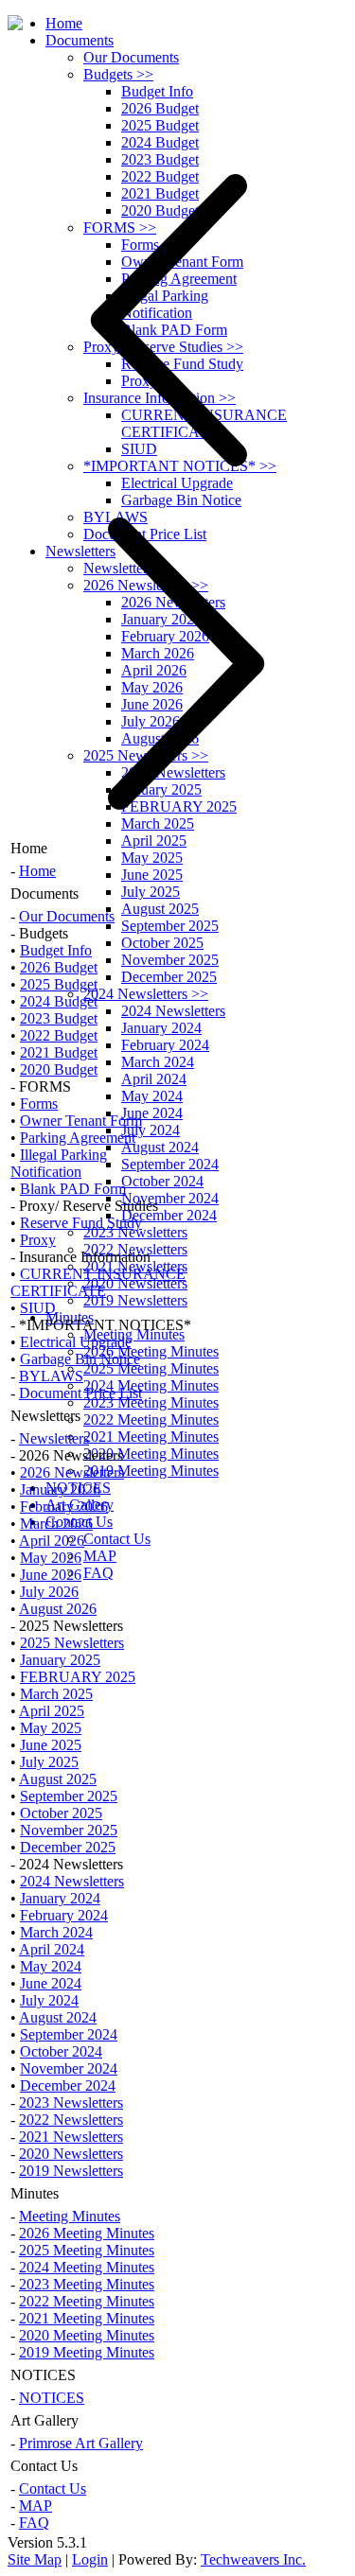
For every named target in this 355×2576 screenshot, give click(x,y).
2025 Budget (160, 125)
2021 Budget (59, 1052)
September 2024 (170, 1164)
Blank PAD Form (73, 1189)
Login (90, 2559)
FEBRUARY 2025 (78, 1677)
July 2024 (151, 1130)
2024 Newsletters (146, 994)
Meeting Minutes (134, 1334)
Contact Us (117, 1539)
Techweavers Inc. (253, 2559)
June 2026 (51, 1575)
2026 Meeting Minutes (151, 1351)
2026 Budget (160, 108)
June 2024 (152, 1113)
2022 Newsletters (71, 2120)
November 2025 (170, 960)
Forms (39, 1104)
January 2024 (161, 1028)
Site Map (35, 2559)
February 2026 (64, 1507)
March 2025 (56, 1694)
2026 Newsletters (72, 1472)
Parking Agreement (78, 1138)
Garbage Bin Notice (80, 1359)
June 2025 (152, 875)
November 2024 (170, 1198)
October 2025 (162, 943)
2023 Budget (59, 1018)
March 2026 (56, 1524)
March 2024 (158, 1062)
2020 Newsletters (135, 1283)
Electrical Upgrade (76, 1342)
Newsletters (54, 1438)
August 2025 (160, 909)
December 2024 (169, 1215)
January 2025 (60, 1660)
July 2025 (151, 892)
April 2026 (52, 1541)
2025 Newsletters (72, 1643)
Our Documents (131, 57)
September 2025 (170, 926)
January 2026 (60, 1490)
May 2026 (51, 1558)
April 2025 (154, 841)
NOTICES (52, 2398)
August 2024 (160, 1147)
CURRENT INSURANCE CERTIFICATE (98, 1282)
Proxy (38, 1240)
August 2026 (58, 1609)
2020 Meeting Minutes (151, 1454)
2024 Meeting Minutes (151, 1385)
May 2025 (152, 858)
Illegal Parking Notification (59, 1163)
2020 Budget (59, 1069)
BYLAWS (51, 1376)
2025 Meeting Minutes (151, 1368)
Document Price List (80, 1393)
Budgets (118, 74)
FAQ (98, 1573)
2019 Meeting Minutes (151, 1471)
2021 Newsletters (71, 2137)
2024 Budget (160, 142)
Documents (80, 40)
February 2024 (165, 1045)
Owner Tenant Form (81, 1121)
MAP (100, 1556)
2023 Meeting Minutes (151, 1402)
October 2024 (162, 1181)
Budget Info (157, 91)
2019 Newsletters (135, 1300)
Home (64, 23)
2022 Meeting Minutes (151, 1419)
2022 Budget (59, 1035)
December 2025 (169, 977)
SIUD (38, 1308)
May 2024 (152, 1096)
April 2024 (154, 1079)
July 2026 (49, 1592)
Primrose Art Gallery (81, 2443)
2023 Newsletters (135, 1232)
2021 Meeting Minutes (151, 1437)
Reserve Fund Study (81, 1223)
